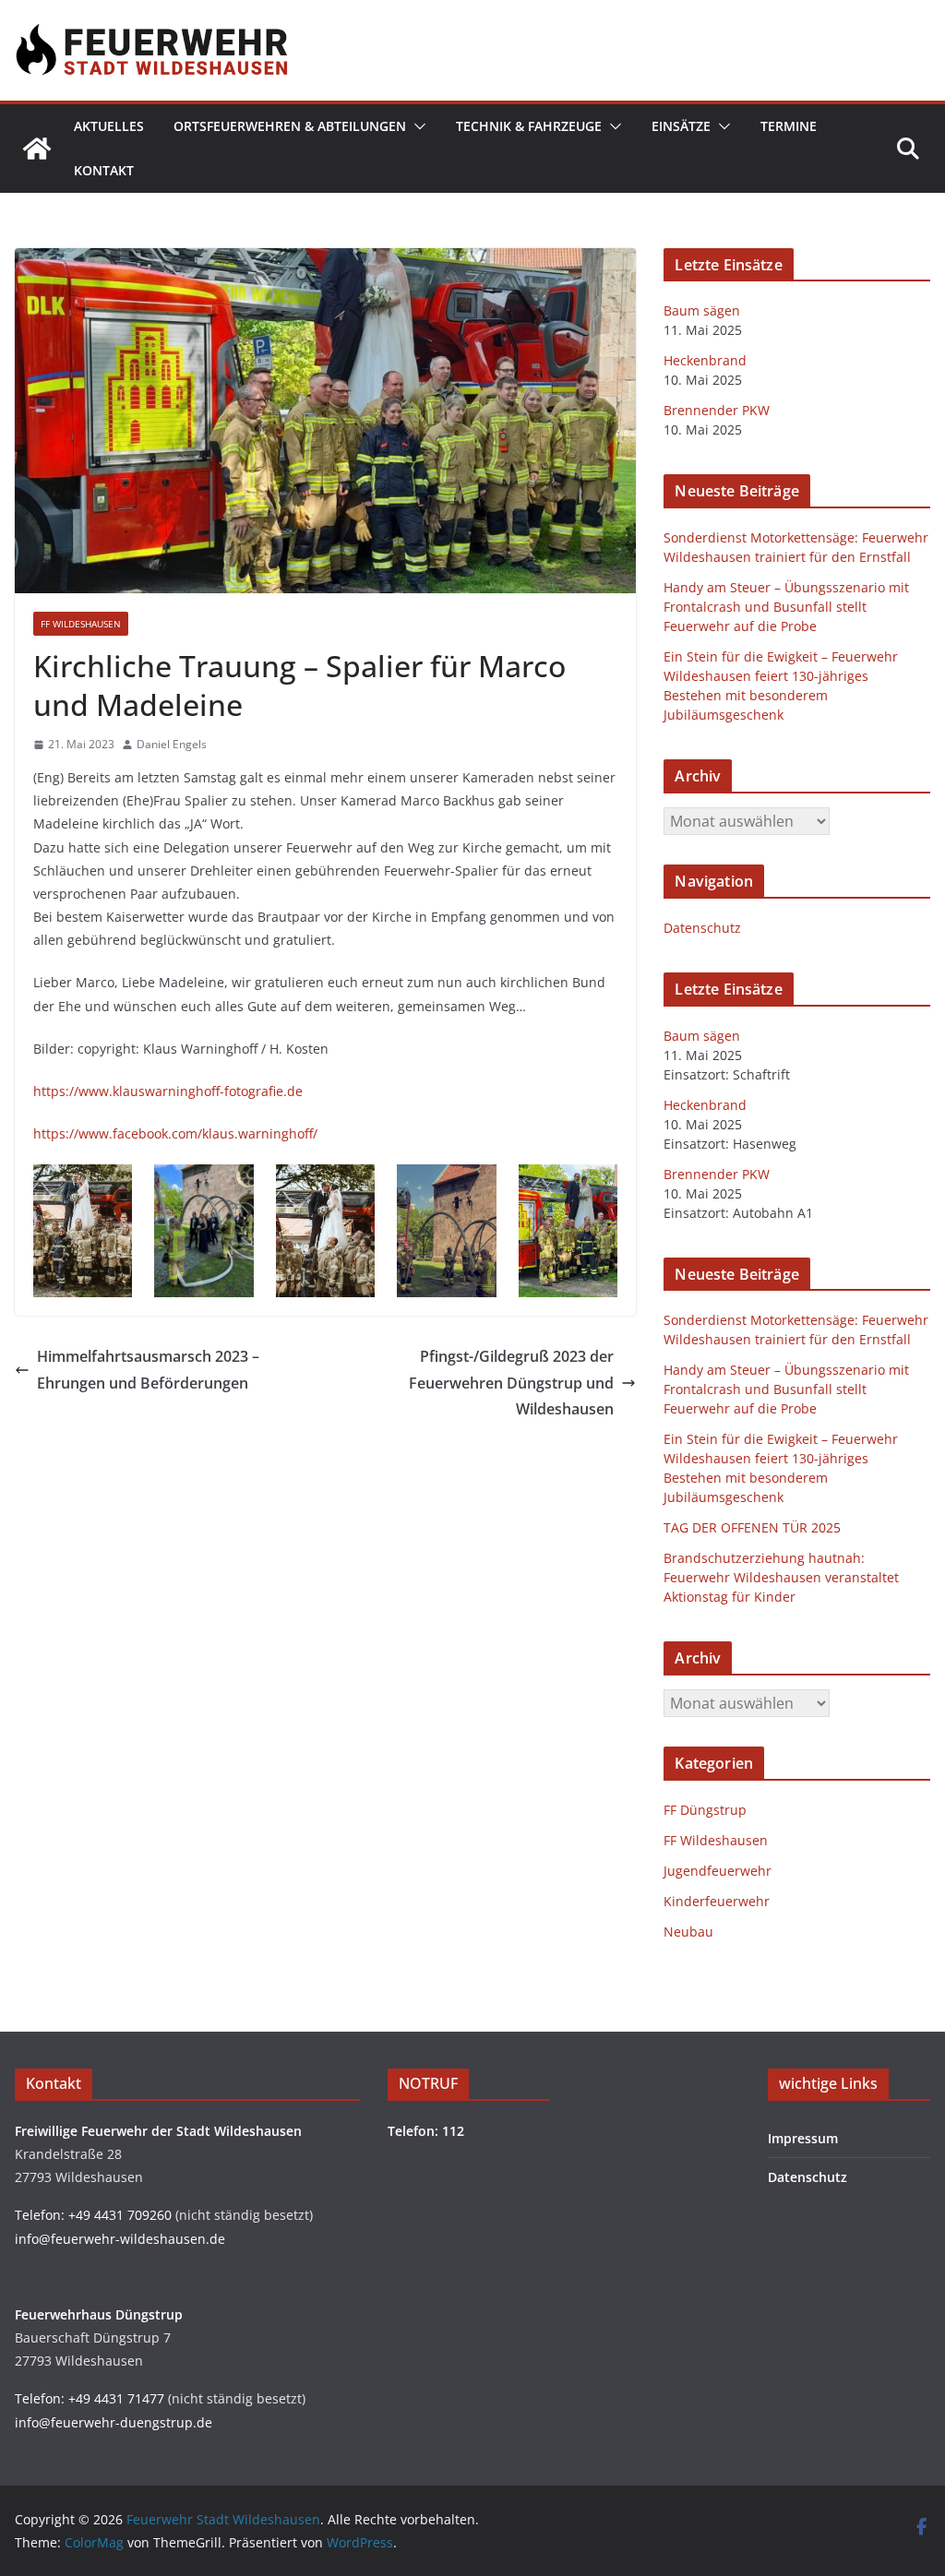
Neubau (688, 1932)
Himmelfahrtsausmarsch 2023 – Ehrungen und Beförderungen (148, 1370)
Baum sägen (702, 310)
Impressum (803, 2138)
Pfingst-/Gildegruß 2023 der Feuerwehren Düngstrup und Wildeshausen (511, 1383)
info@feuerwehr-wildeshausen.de (120, 2239)
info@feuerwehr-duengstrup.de (114, 2422)
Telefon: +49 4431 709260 (93, 2215)
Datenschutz (702, 928)
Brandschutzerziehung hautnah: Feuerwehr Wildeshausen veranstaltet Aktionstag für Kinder (781, 1577)
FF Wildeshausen (81, 624)
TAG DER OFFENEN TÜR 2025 (752, 1527)
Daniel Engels (172, 744)
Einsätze (681, 126)
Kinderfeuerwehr (717, 1901)
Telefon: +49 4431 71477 (90, 2398)
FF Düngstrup (705, 1810)
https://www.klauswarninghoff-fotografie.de (168, 1091)
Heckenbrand (705, 360)
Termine (789, 126)
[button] (416, 126)
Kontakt (104, 170)
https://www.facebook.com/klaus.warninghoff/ (175, 1133)
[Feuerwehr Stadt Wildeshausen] (37, 149)
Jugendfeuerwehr (718, 1871)
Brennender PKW (717, 410)
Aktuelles (109, 126)
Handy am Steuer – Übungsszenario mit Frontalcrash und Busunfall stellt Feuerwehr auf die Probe (786, 607)
